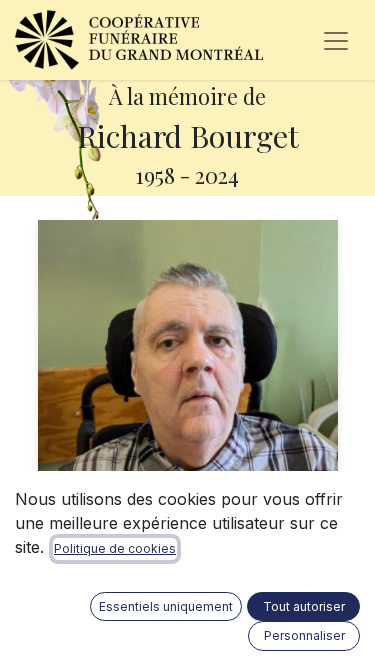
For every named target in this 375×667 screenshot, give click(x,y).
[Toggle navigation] (336, 40)
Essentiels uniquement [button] (166, 606)
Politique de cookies (115, 548)
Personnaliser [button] (304, 635)
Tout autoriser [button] (304, 606)
